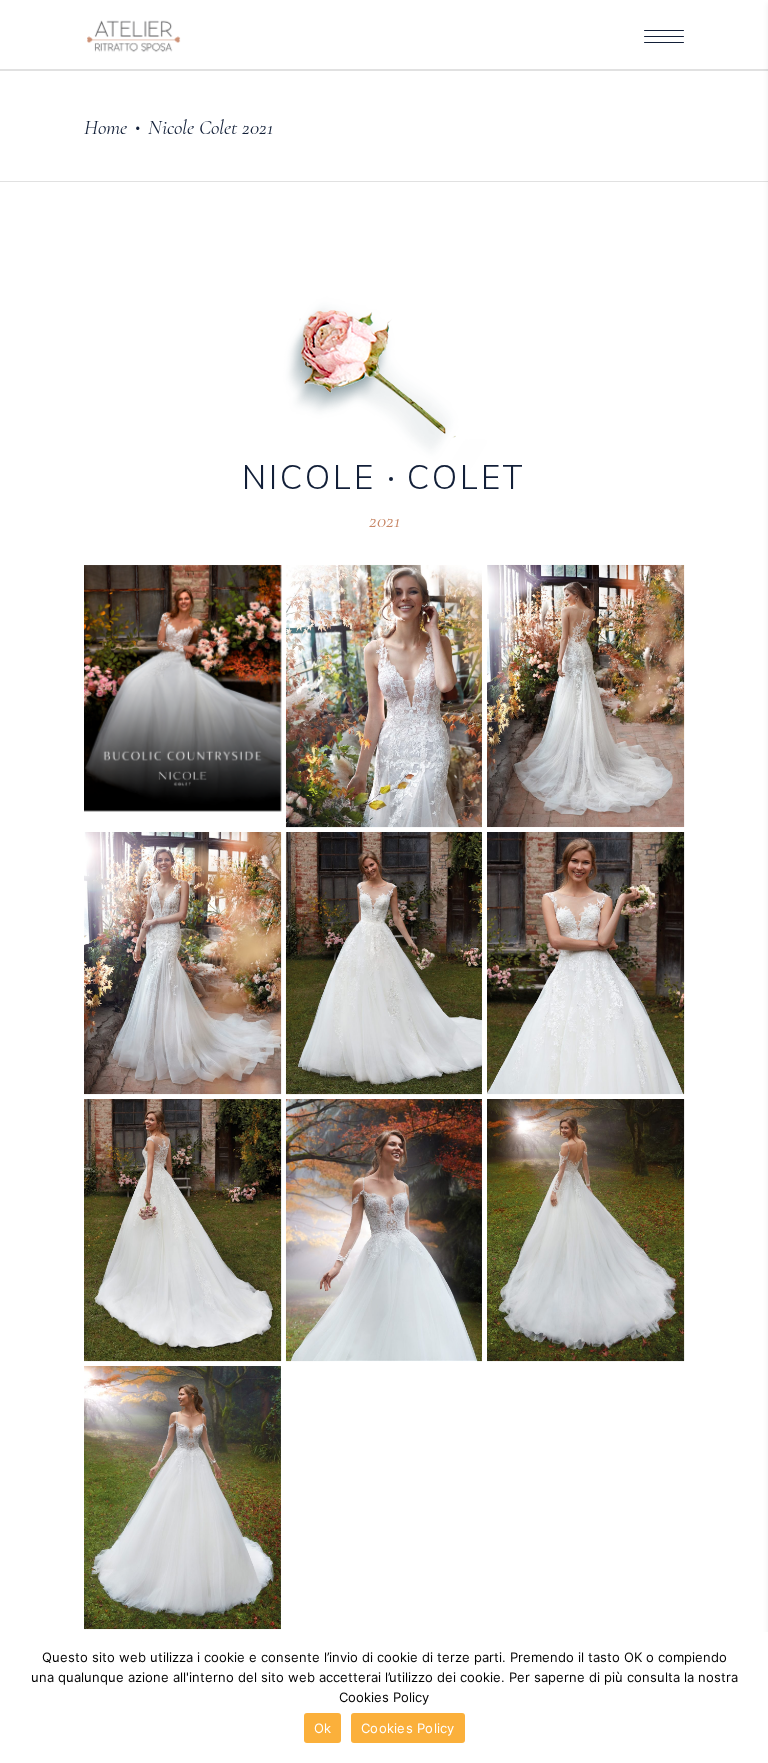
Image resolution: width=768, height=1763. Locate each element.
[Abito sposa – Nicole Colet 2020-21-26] (585, 696)
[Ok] (743, 1698)
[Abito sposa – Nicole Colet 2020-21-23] (585, 963)
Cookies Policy (408, 1728)
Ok (323, 1728)
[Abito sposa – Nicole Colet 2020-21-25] (182, 963)
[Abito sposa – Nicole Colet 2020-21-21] (384, 1230)
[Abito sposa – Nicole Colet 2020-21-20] (585, 1230)
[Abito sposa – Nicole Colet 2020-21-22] (182, 1230)
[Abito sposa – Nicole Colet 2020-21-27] (384, 696)
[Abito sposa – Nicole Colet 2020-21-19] (182, 1497)
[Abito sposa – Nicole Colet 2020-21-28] (182, 688)
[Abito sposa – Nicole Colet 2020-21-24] (384, 963)
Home (105, 127)
